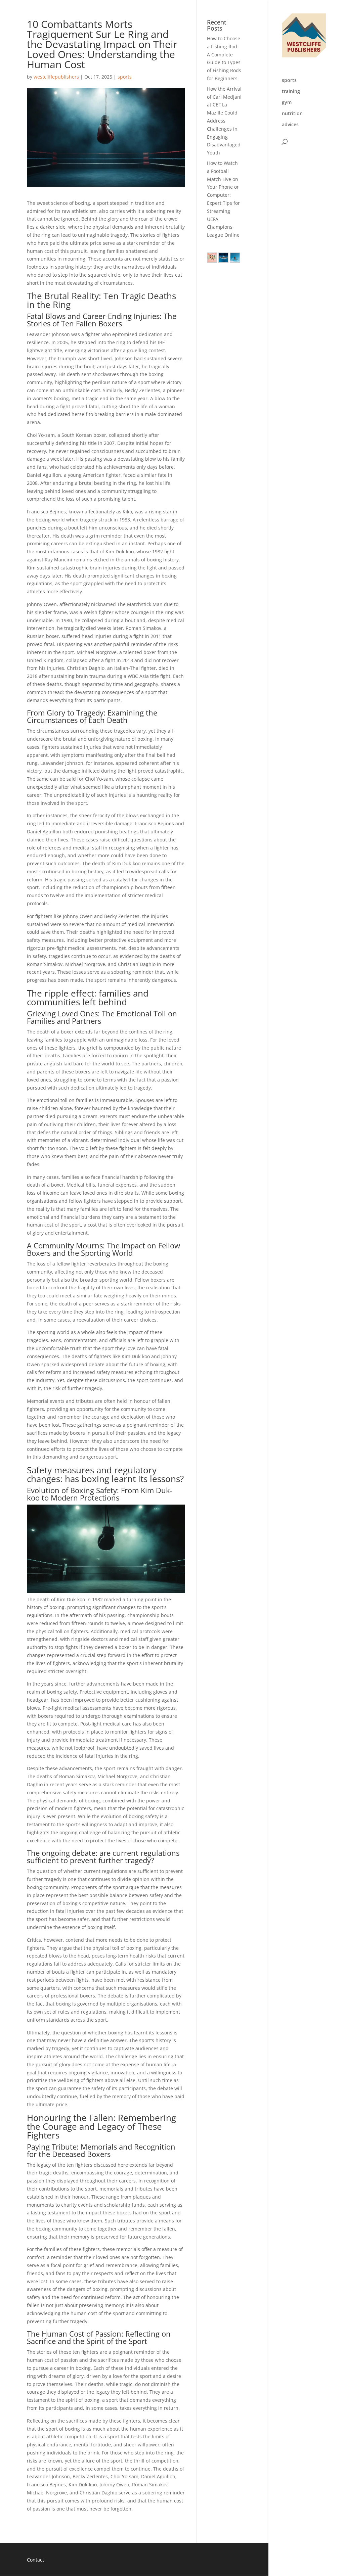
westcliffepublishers (56, 77)
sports (289, 81)
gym (287, 103)
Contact (35, 2560)
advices (290, 125)
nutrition (292, 114)
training (291, 92)
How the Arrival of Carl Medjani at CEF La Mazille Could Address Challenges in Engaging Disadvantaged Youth (224, 121)
